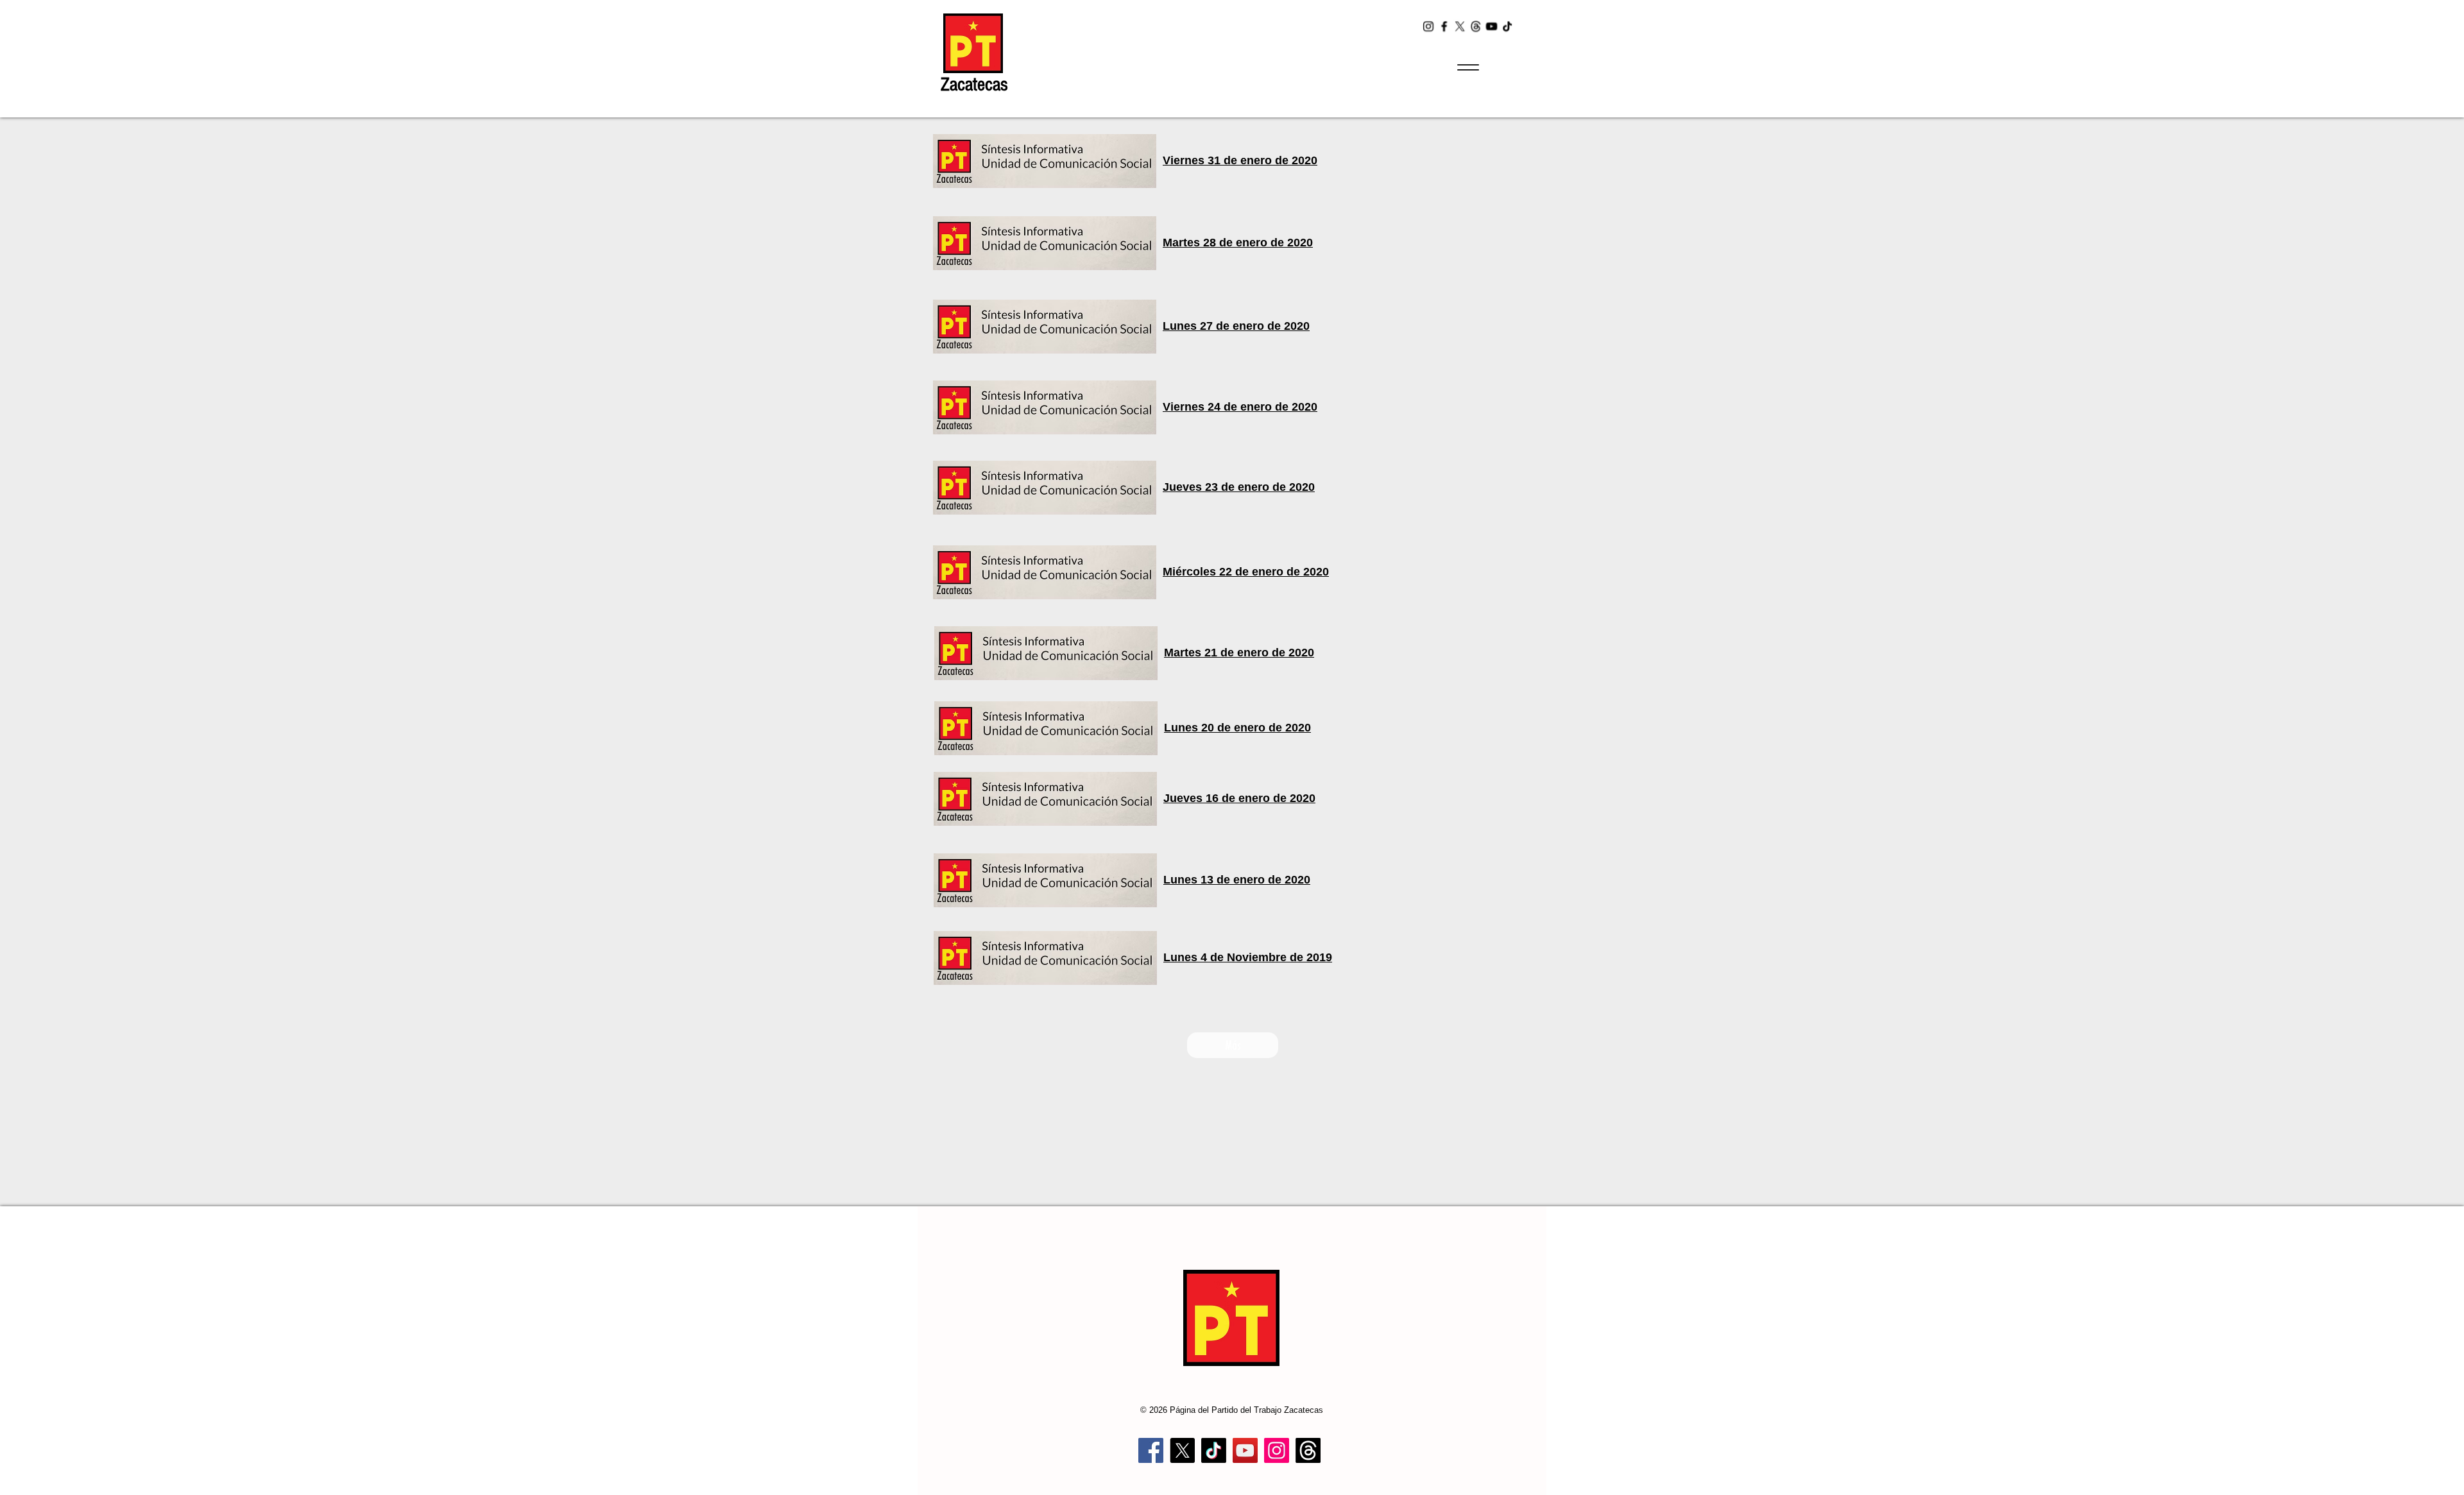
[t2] (1476, 26)
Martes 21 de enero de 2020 (1239, 653)
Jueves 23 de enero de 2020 (1239, 487)
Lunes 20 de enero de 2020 (1237, 728)
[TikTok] (1508, 26)
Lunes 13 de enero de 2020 (1237, 880)
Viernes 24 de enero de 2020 (1240, 407)
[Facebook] (1444, 26)
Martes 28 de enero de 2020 (1238, 243)
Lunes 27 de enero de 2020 (1236, 326)
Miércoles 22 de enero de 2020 (1246, 572)
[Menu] (1468, 67)
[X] (1460, 26)
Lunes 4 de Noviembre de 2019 (1248, 957)
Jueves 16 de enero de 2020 (1239, 798)
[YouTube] (1492, 26)
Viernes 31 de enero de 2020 (1240, 160)
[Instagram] (1428, 26)
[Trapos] (1308, 1450)
